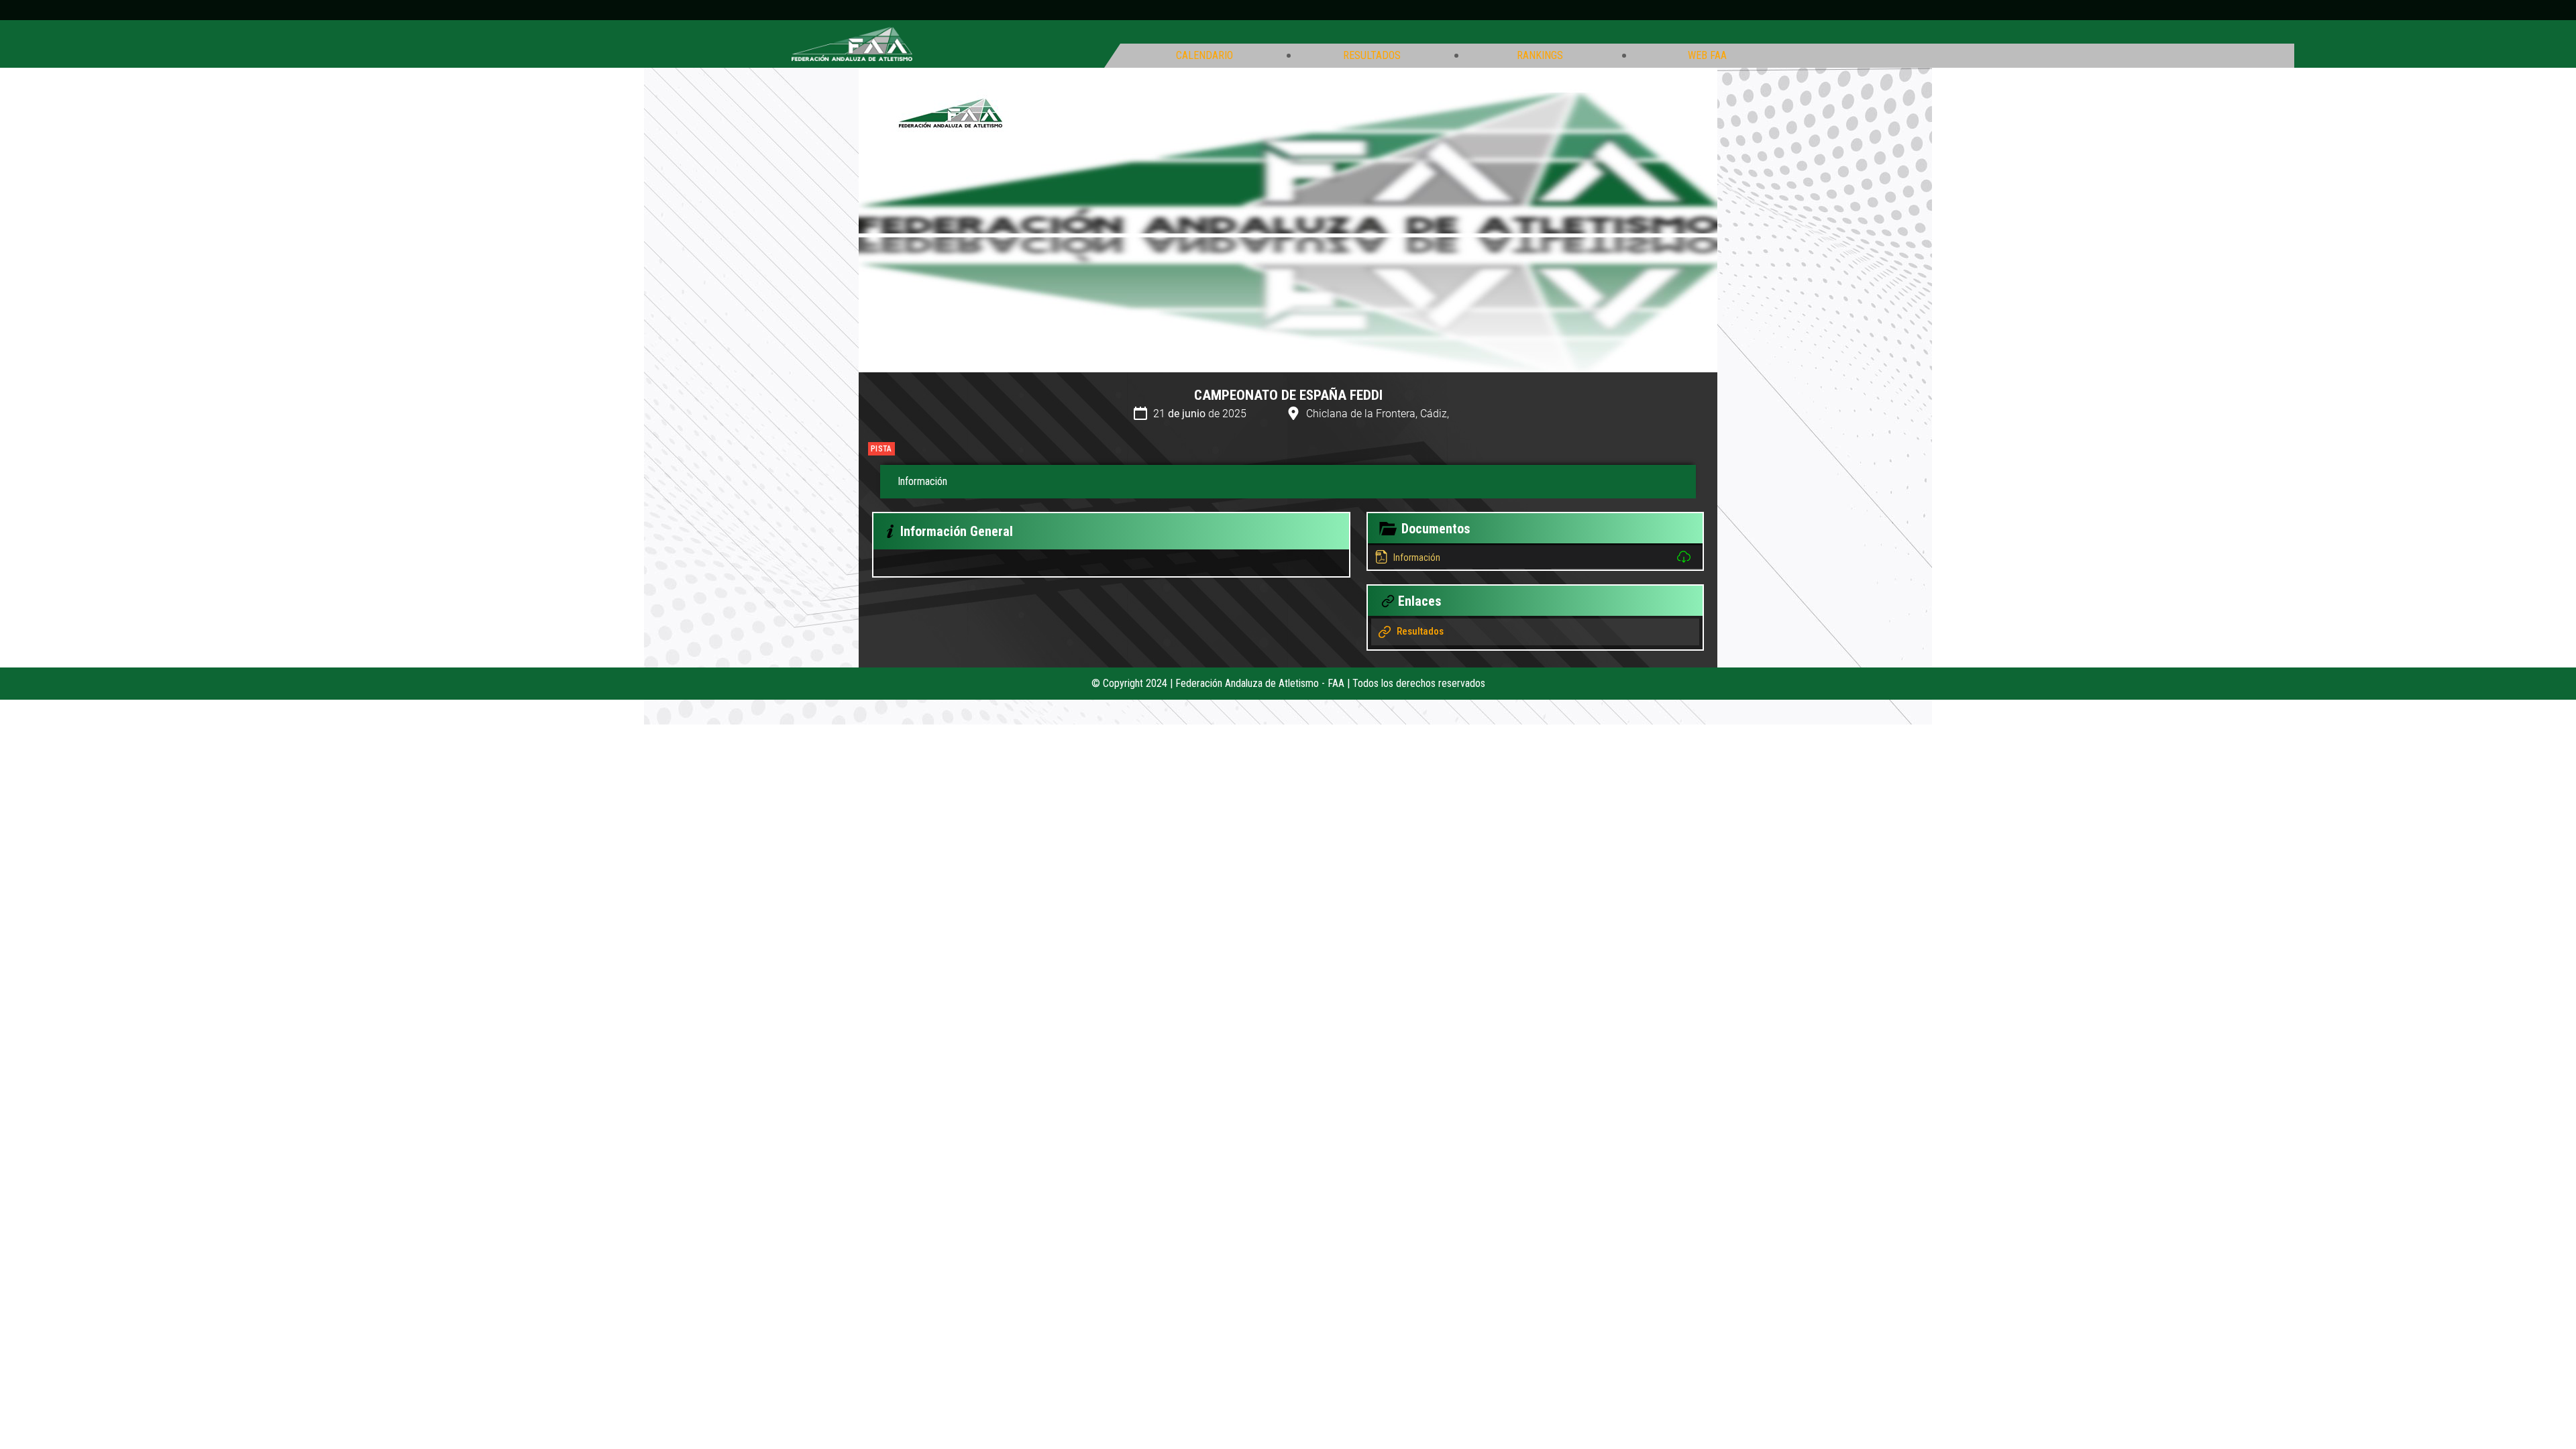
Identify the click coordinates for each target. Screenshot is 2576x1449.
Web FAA (1707, 56)
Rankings (1540, 56)
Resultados (1372, 56)
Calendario (1204, 56)
